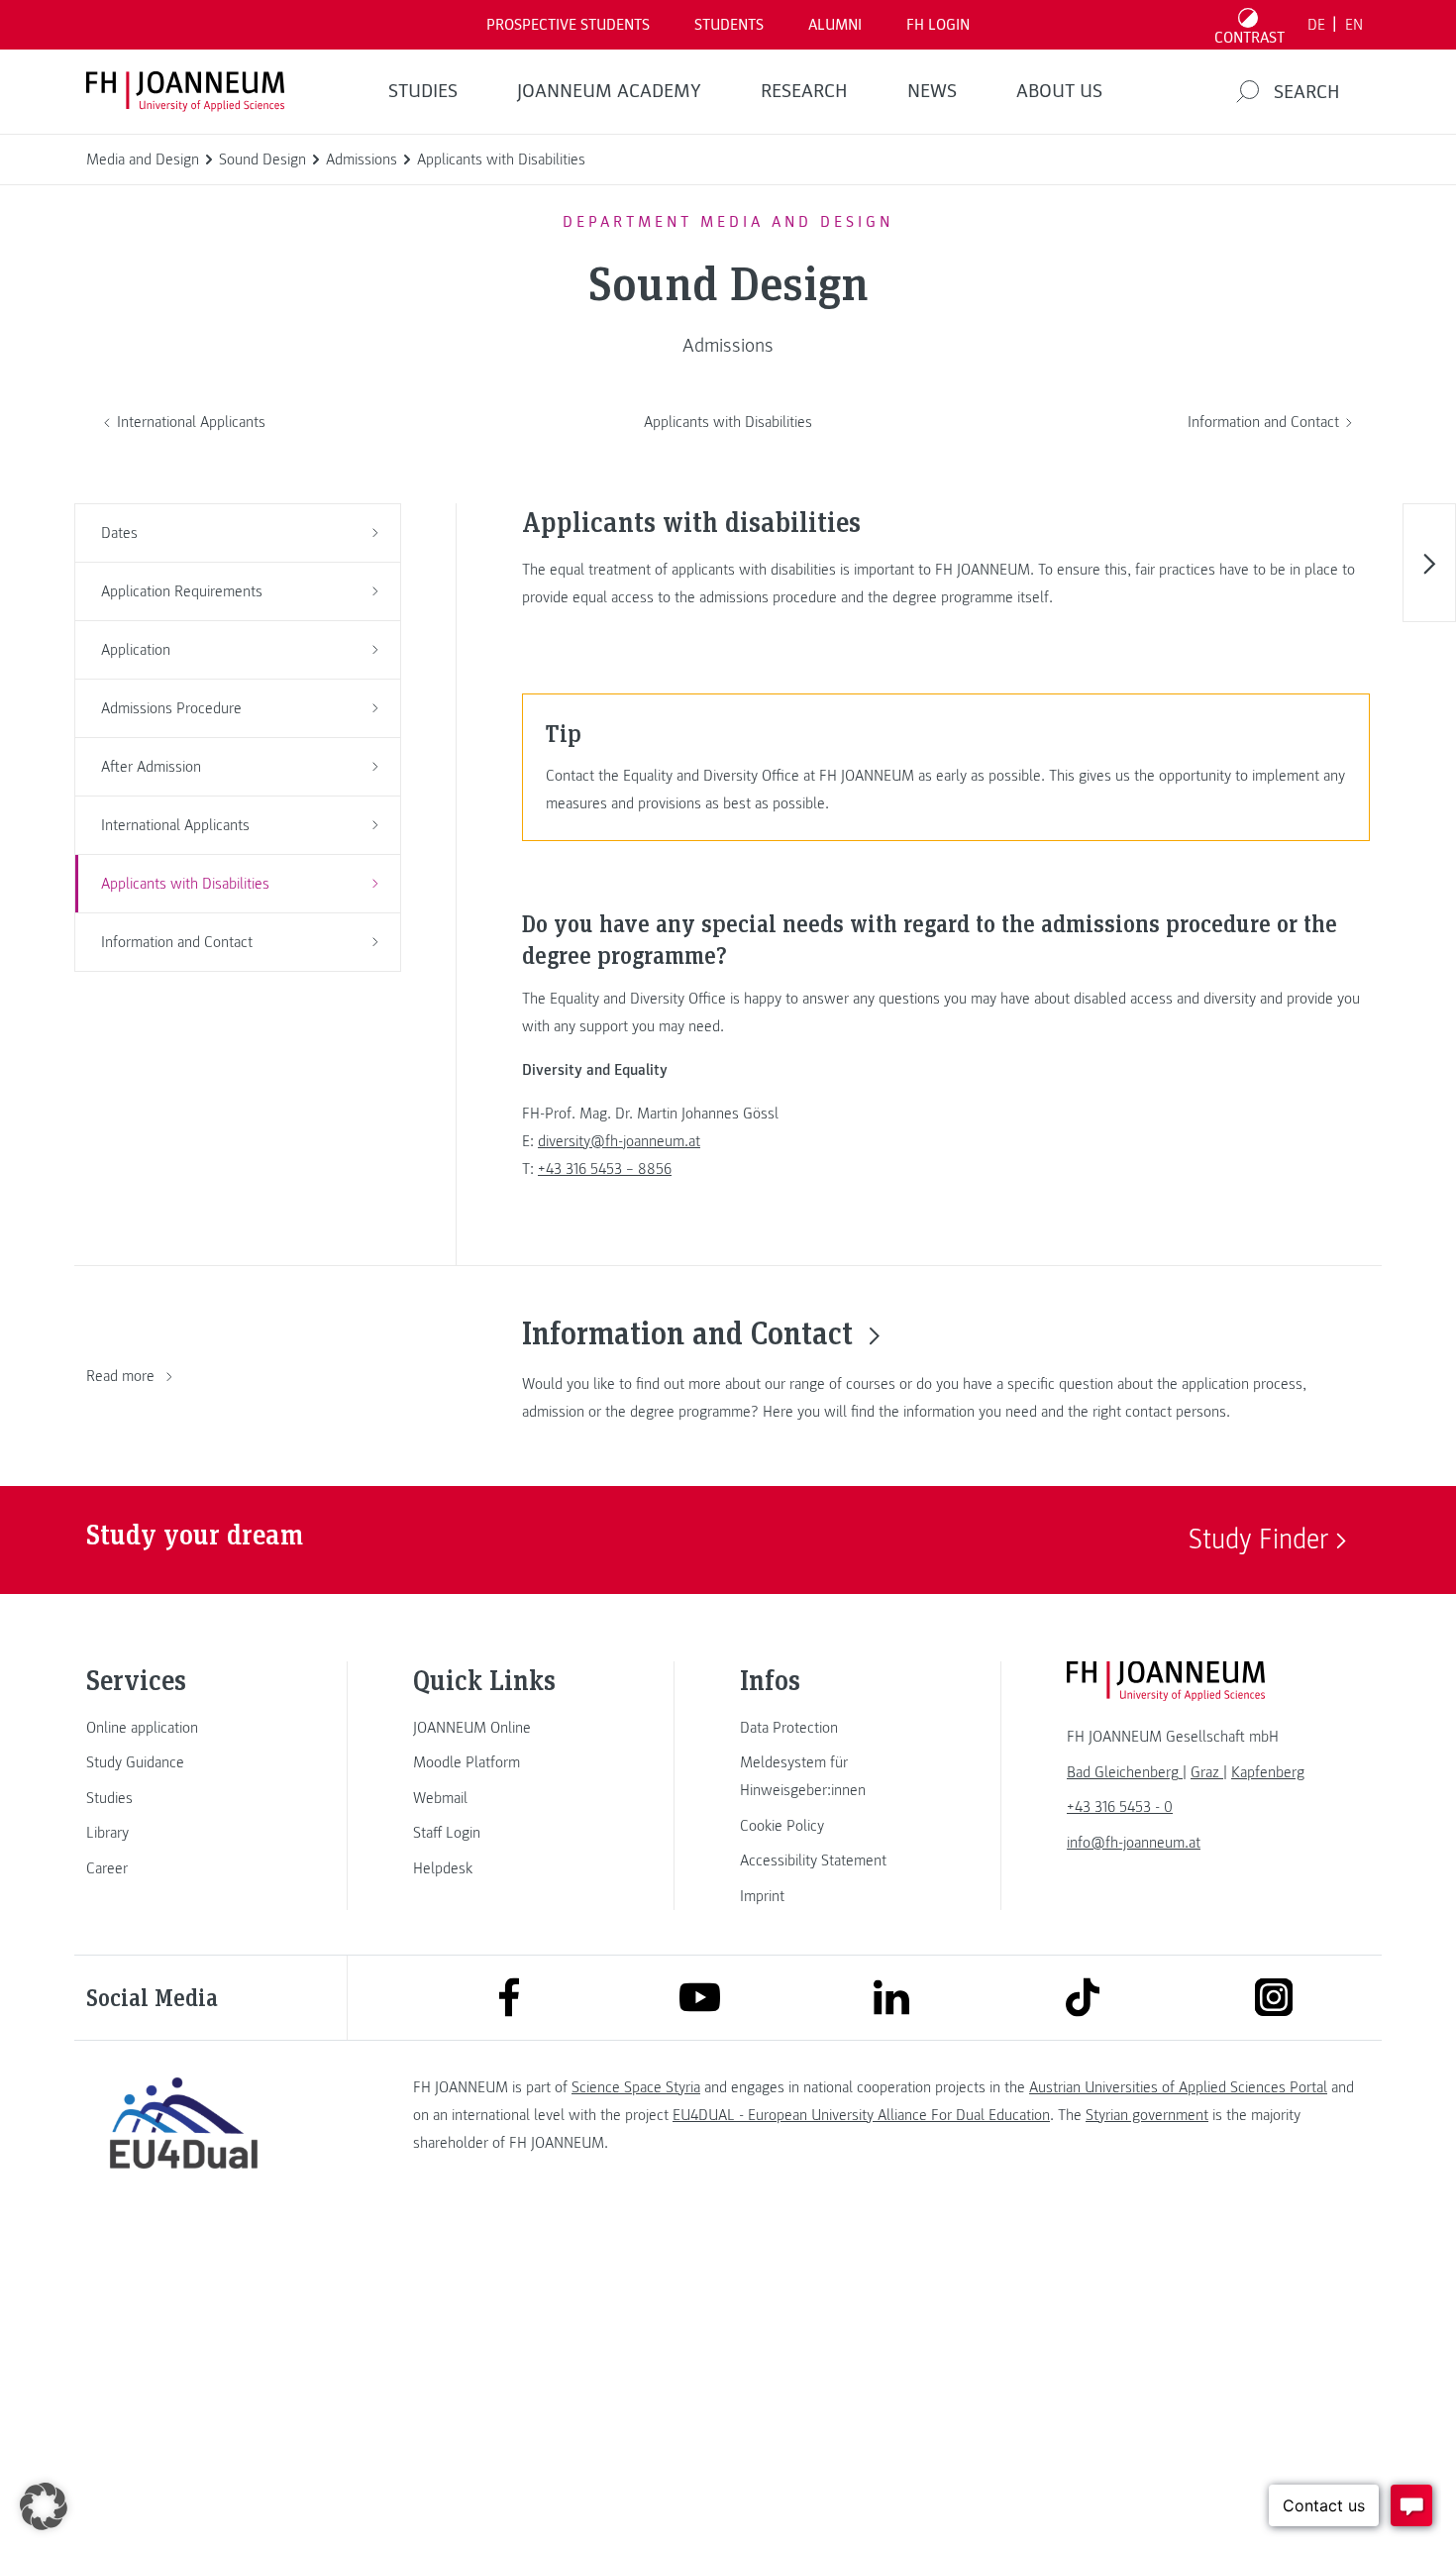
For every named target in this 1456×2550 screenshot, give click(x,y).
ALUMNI (835, 25)
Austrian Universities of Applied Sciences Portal (1178, 2087)
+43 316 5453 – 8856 (605, 1169)
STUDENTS (729, 25)
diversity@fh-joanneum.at (619, 1141)
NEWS (932, 91)
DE (1316, 25)
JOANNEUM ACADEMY (609, 91)
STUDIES (423, 91)
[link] (183, 1728)
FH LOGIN (938, 25)
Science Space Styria (636, 2087)
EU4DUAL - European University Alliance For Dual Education (861, 2115)
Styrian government (1147, 2115)
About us (1059, 91)
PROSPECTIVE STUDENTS (568, 25)
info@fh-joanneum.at (1134, 1843)
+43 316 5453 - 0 (1120, 1807)
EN (1354, 25)
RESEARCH (804, 91)
